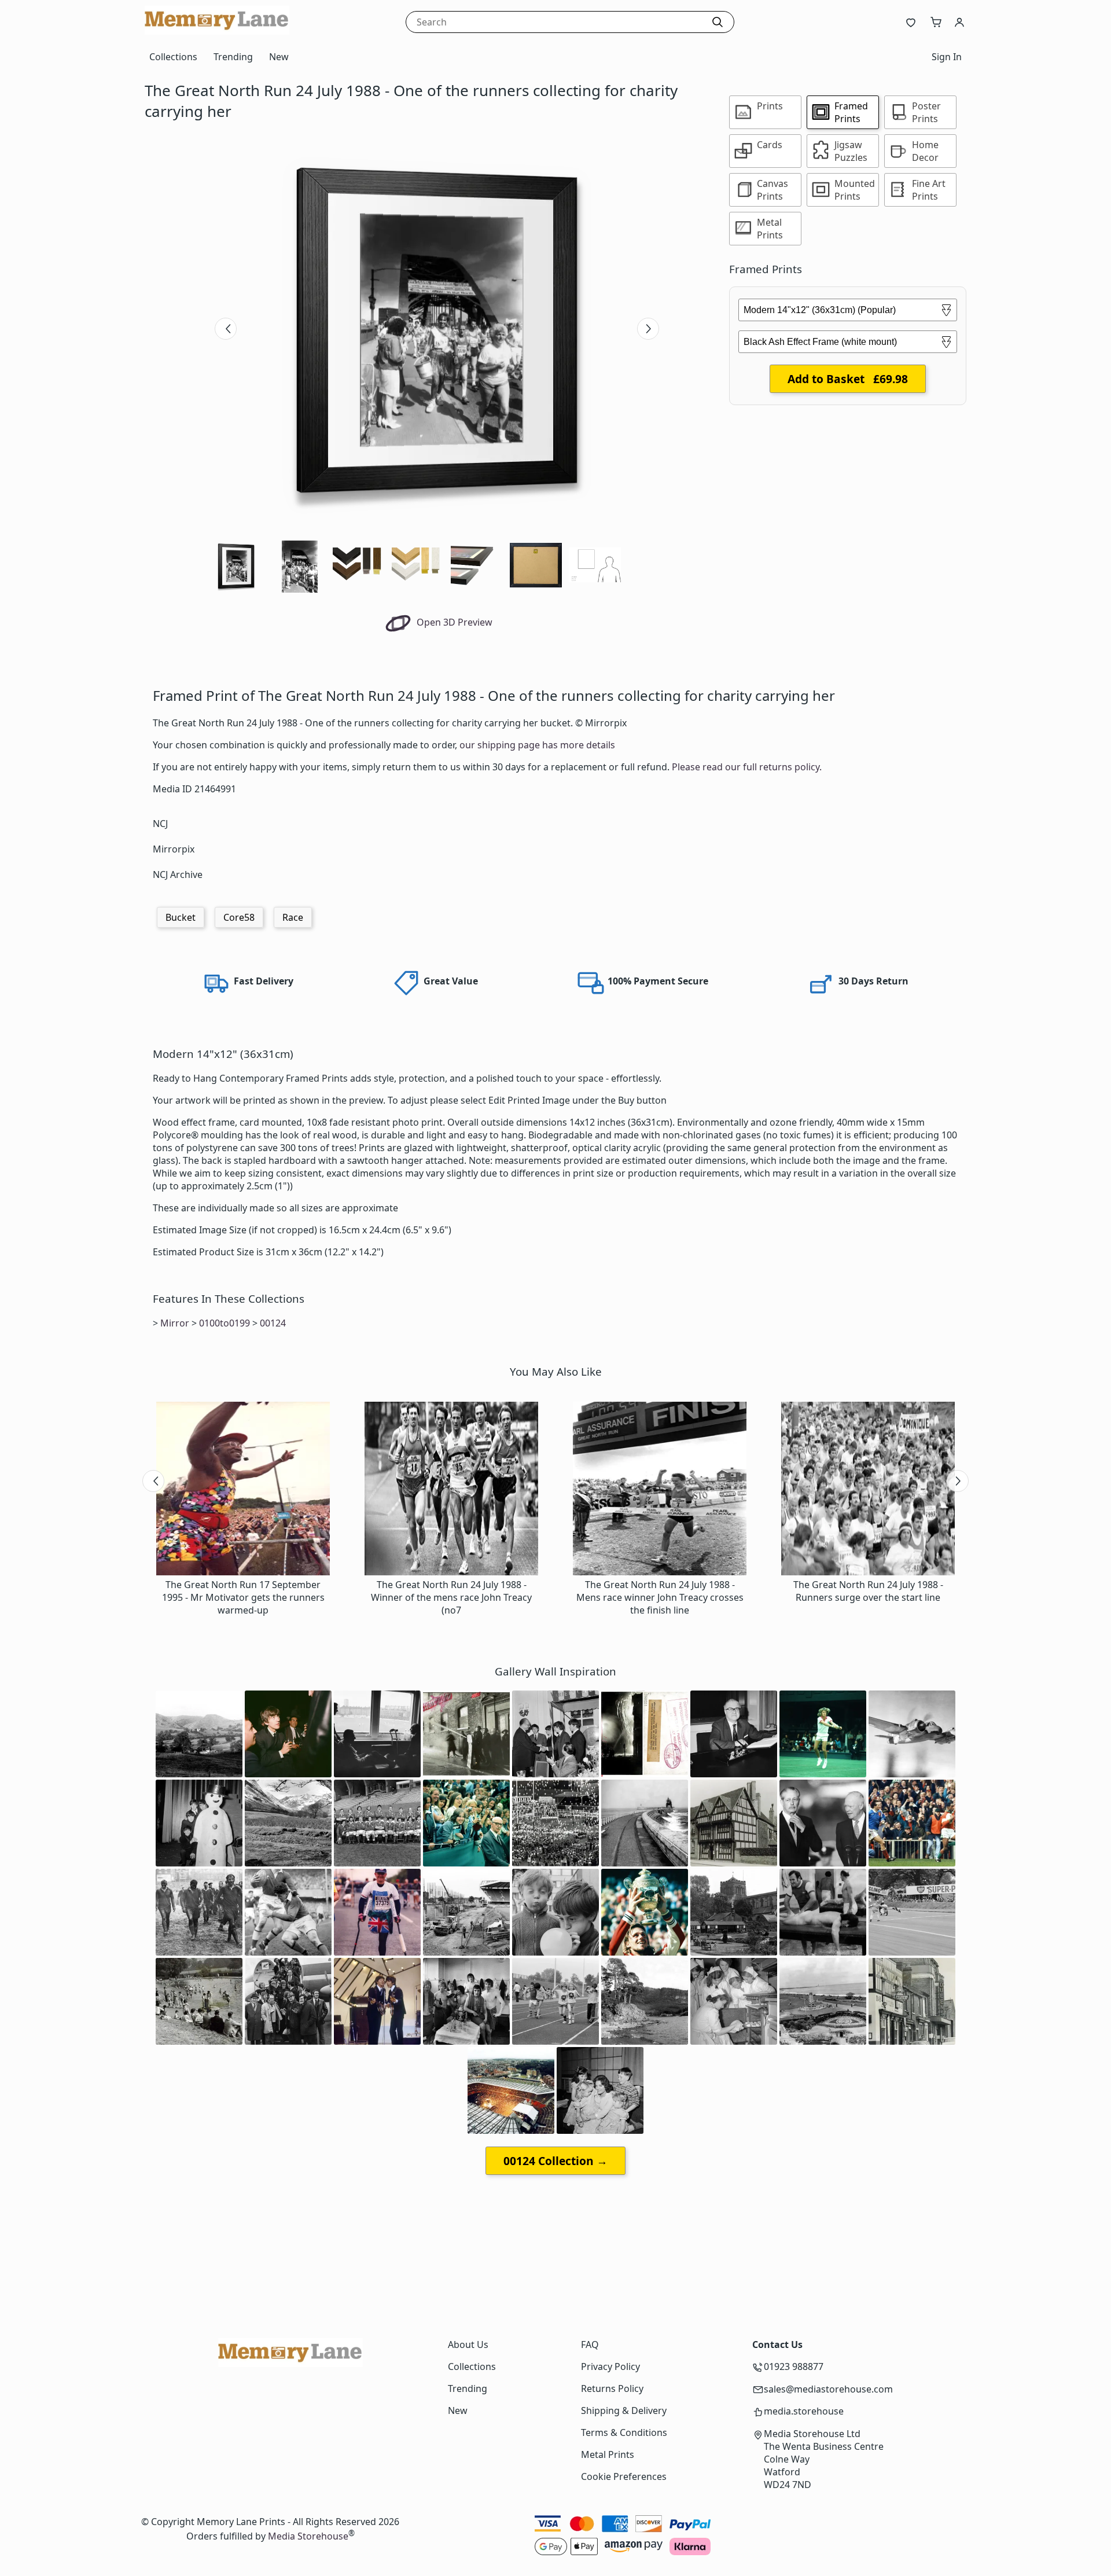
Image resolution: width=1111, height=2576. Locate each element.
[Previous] (226, 329)
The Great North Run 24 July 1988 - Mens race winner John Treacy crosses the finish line (660, 1597)
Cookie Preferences (624, 2476)
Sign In (947, 57)
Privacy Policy (610, 2366)
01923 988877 (794, 2366)
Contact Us (777, 2345)
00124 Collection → (555, 2161)
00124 (273, 1323)
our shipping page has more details (537, 745)
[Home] (217, 31)
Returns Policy (612, 2388)
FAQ (590, 2345)
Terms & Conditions (624, 2432)
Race (293, 917)
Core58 (239, 917)
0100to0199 (225, 1323)
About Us (468, 2345)
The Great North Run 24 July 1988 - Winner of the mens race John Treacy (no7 (451, 1597)
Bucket (181, 917)
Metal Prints (608, 2454)
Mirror (175, 1323)
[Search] (718, 22)
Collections (173, 57)
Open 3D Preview (453, 622)
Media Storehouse (308, 2536)
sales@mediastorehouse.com (828, 2389)
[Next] (648, 329)
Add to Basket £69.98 (848, 379)
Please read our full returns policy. (747, 767)
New (279, 57)
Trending (233, 57)
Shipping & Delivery (624, 2410)
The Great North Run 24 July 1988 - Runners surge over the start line (868, 1591)
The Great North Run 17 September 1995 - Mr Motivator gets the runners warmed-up (243, 1597)
